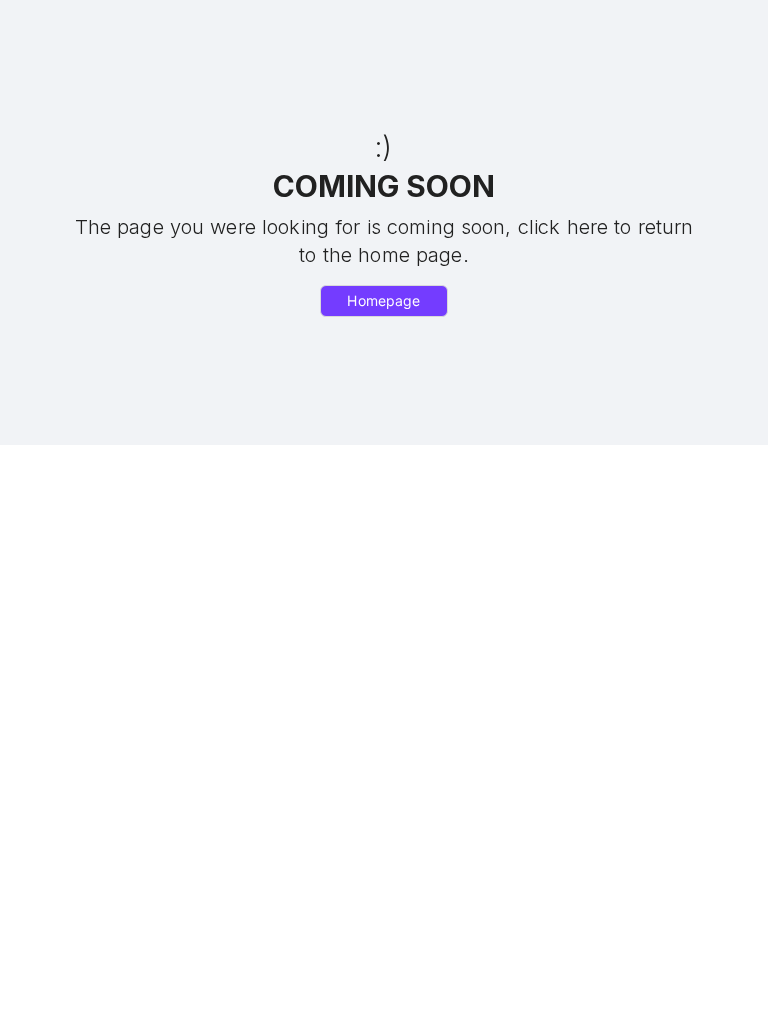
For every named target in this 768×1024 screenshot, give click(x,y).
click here (563, 227)
